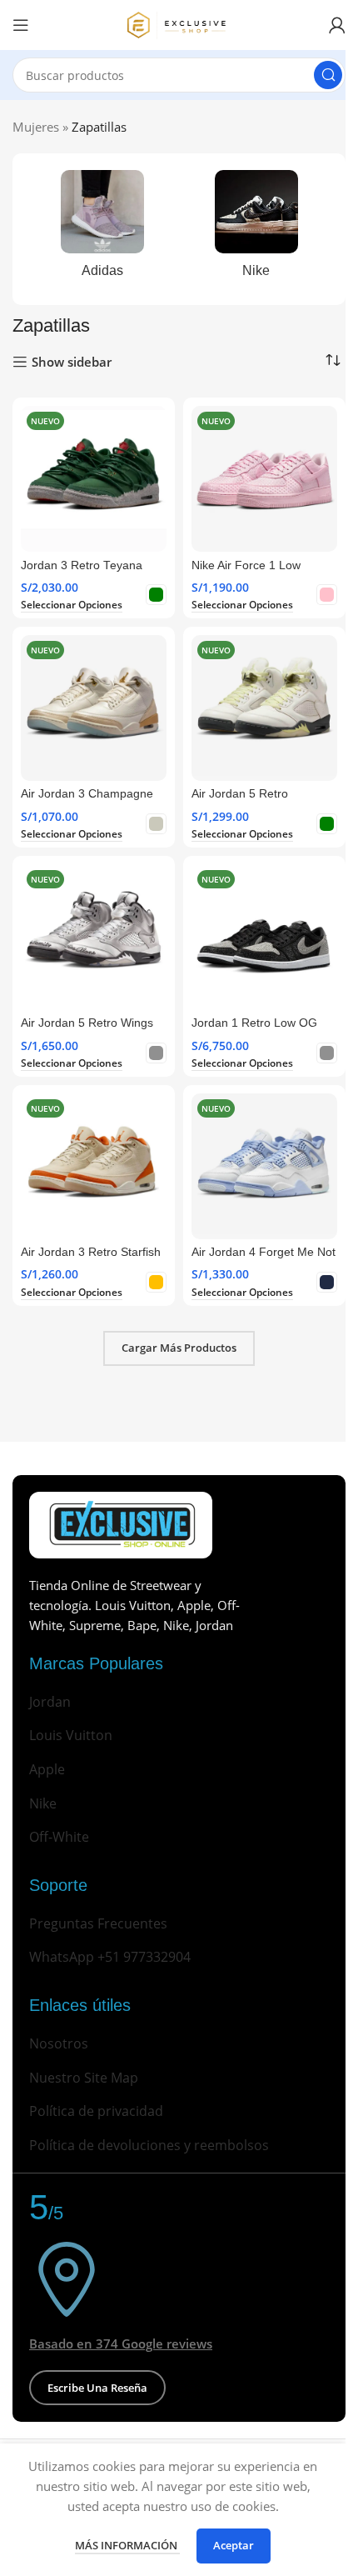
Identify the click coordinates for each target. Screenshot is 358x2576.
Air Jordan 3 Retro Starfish (91, 1252)
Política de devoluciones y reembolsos (149, 2145)
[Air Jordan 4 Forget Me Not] (264, 1166)
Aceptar (234, 2545)
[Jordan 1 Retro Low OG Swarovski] (264, 937)
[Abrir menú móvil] (21, 25)
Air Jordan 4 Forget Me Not (264, 1252)
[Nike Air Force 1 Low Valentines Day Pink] (264, 479)
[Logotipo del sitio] (179, 23)
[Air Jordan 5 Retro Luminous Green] (264, 708)
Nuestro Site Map (84, 2078)
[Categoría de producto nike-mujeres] (256, 229)
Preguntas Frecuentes (98, 1923)
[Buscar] (328, 75)
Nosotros (59, 2043)
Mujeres (36, 127)
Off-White (59, 1837)
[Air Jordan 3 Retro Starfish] (94, 1166)
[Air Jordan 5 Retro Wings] (94, 937)
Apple (47, 1769)
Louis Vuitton (71, 1735)
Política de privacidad (96, 2111)
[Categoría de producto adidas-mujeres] (102, 229)
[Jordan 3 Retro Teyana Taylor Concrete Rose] (94, 479)
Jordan (50, 1702)
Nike (43, 1803)
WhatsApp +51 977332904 (110, 1957)
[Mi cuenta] (337, 25)
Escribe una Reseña (97, 2388)
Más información (127, 2545)
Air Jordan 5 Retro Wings (87, 1023)
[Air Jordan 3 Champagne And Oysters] (94, 708)
